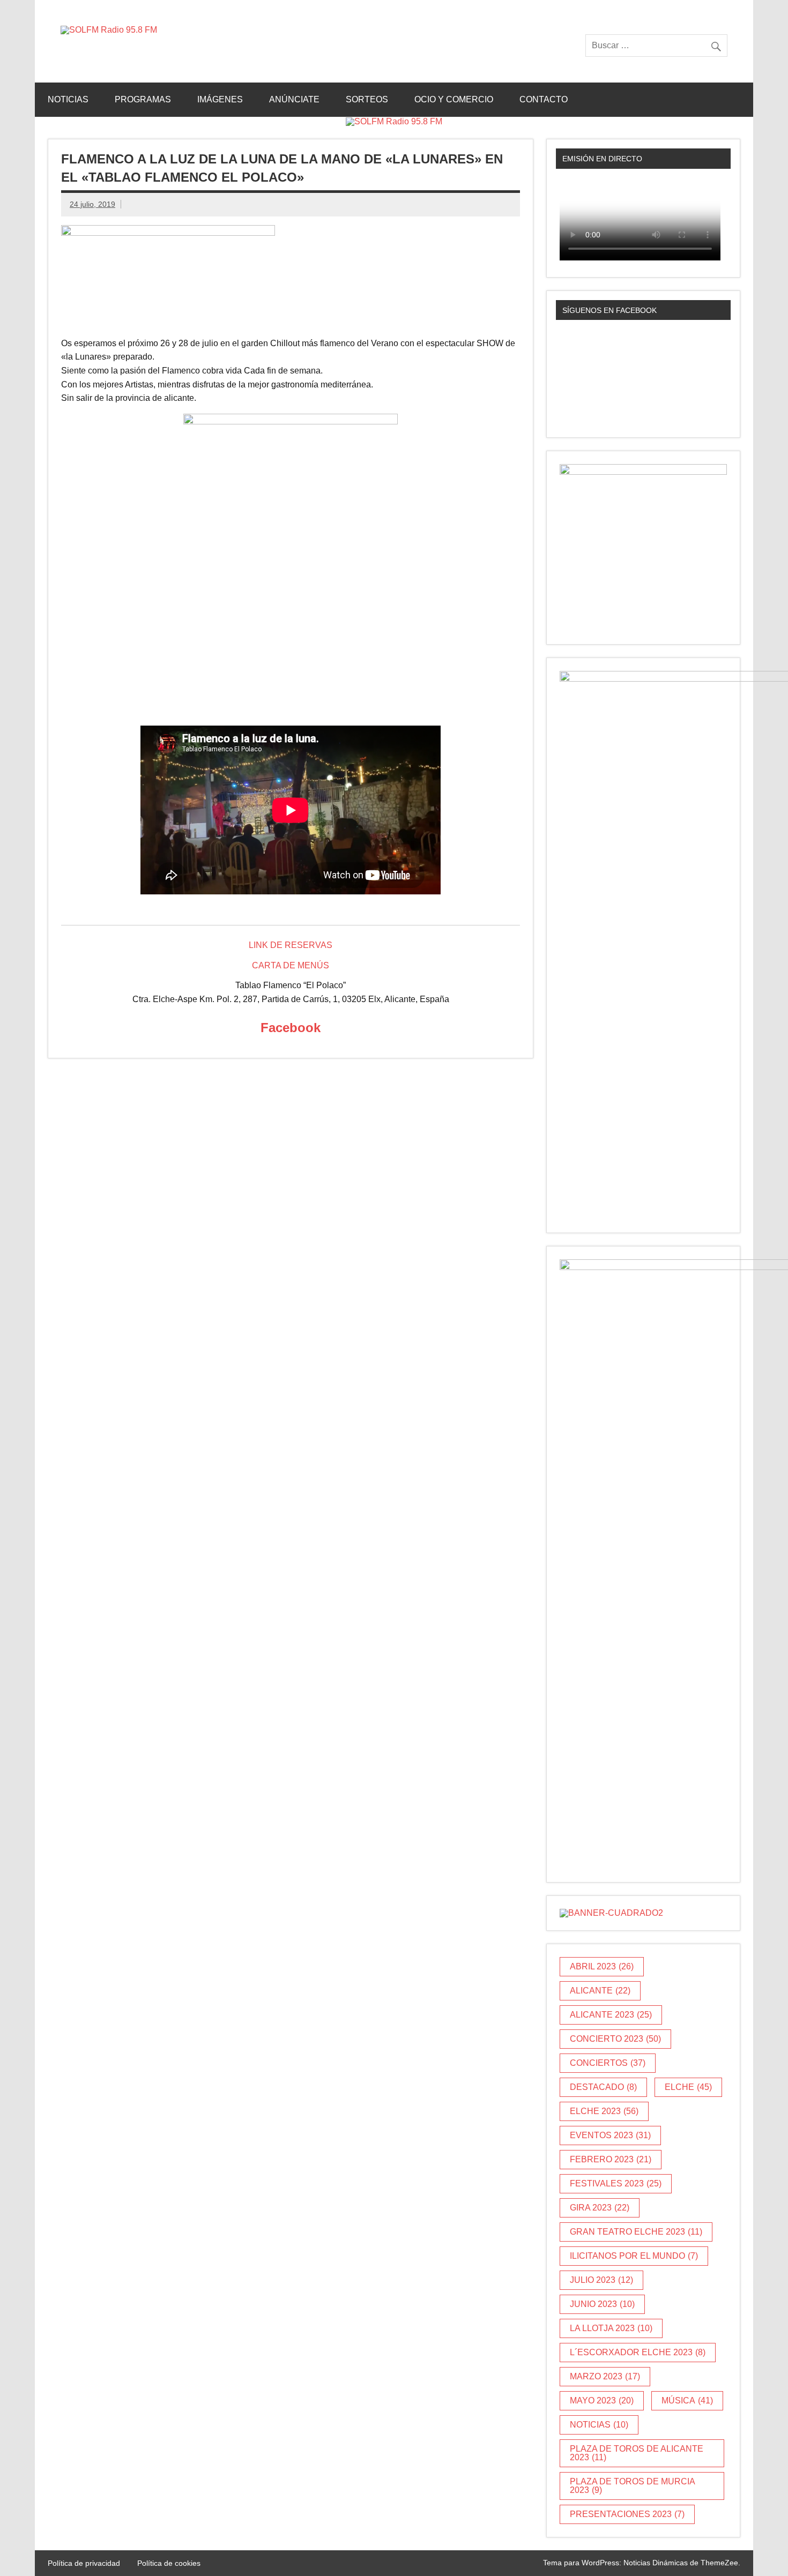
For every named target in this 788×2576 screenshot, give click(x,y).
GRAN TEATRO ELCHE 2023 (636, 2232)
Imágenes (220, 99)
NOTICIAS (599, 2425)
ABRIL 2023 (602, 1966)
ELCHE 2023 (604, 2111)
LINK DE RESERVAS (291, 945)
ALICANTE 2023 (611, 2015)
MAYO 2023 (602, 2400)
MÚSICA (687, 2400)
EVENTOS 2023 (610, 2135)
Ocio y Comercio (454, 99)
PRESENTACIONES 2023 (627, 2514)
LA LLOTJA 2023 (611, 2328)
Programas (143, 99)
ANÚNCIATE (294, 99)
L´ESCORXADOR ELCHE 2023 (638, 2352)
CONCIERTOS (608, 2063)
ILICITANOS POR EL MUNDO (634, 2256)
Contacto (544, 99)
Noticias (68, 99)
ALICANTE (600, 1991)
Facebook (291, 1028)
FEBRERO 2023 (611, 2159)
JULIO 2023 (601, 2280)
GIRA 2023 (600, 2208)
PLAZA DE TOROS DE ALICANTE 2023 (637, 2453)
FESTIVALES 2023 (616, 2183)
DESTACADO (603, 2087)
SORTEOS (367, 99)
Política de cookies (169, 2563)
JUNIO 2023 (602, 2304)
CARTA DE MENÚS (291, 965)
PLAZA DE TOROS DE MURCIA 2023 (633, 2486)
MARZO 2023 (605, 2376)
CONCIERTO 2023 (615, 2039)
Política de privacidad (84, 2563)
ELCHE (688, 2087)
